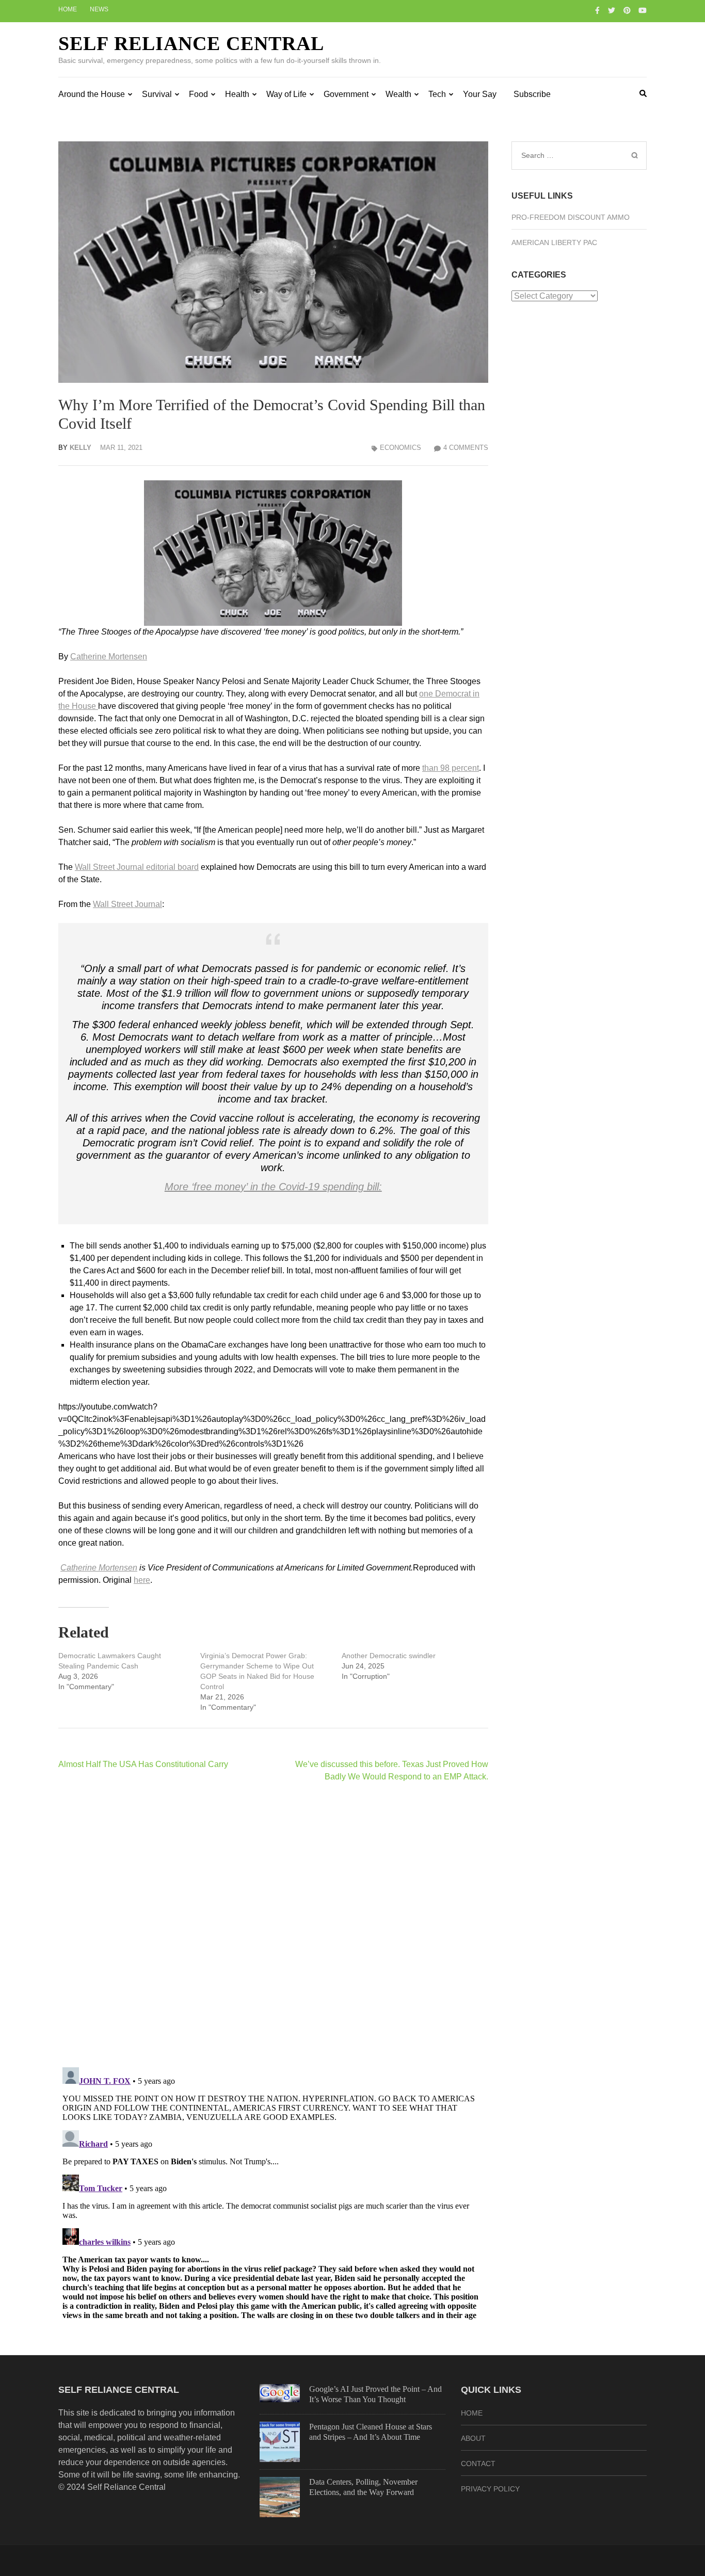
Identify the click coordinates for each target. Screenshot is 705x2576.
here (142, 1580)
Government (346, 94)
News (99, 9)
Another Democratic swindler (389, 1656)
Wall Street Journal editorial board (137, 867)
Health (237, 94)
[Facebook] (597, 10)
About (473, 2438)
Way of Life (286, 94)
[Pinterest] (627, 10)
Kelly (81, 448)
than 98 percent (451, 768)
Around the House (92, 94)
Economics (400, 448)
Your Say (480, 94)
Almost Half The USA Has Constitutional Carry (143, 1764)
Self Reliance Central (191, 43)
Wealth (398, 94)
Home (68, 9)
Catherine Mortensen (109, 657)
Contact (478, 2464)
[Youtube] (643, 10)
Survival (157, 94)
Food (198, 94)
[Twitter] (612, 10)
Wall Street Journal (127, 904)
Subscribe (532, 94)
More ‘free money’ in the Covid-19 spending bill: (273, 1187)
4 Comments (466, 448)
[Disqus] (273, 1924)
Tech (437, 94)
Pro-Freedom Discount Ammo (571, 217)
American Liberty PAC (554, 242)
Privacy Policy (490, 2489)
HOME (472, 2413)
